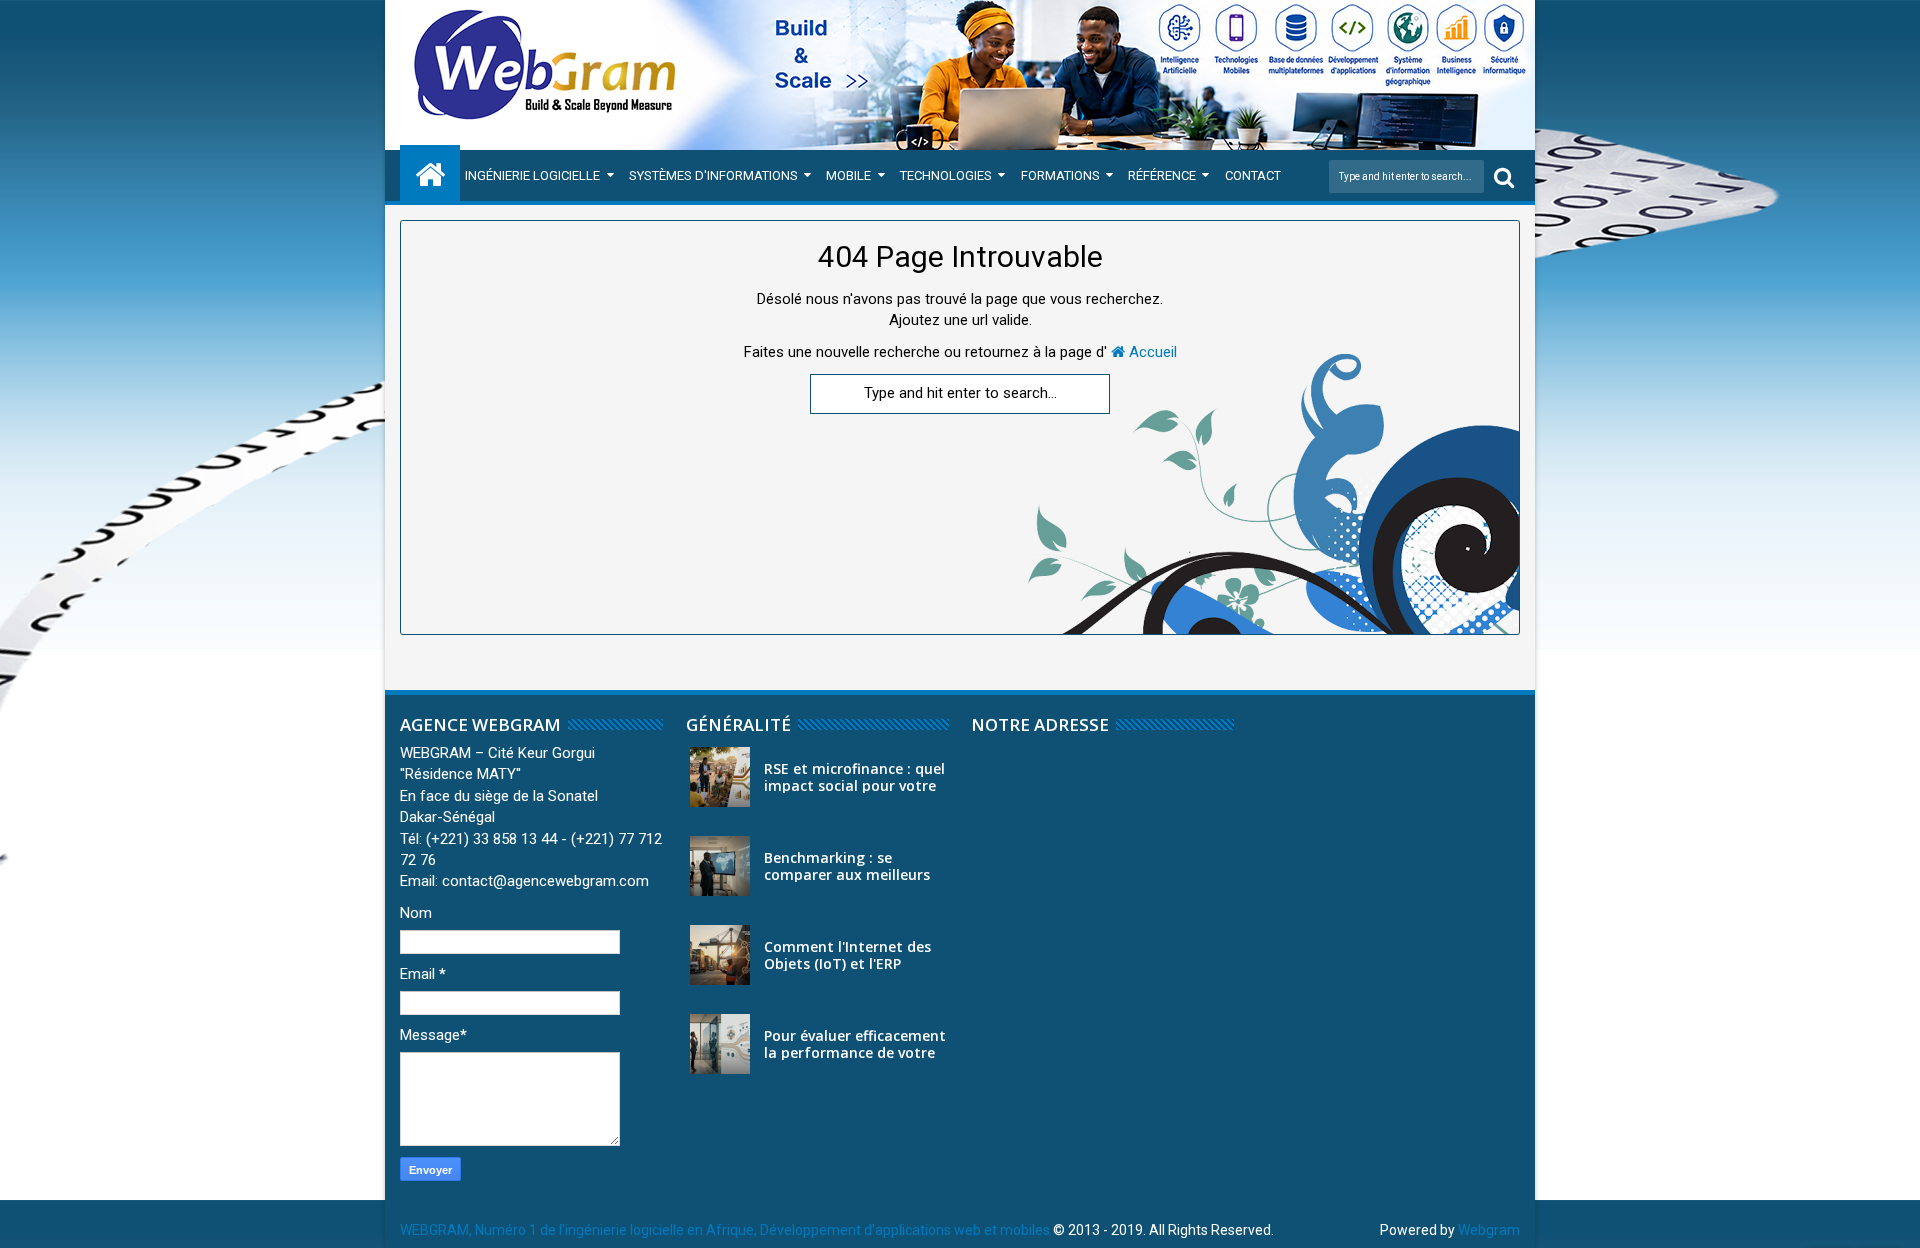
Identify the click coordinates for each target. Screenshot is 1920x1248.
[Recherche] (1504, 176)
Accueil (1151, 352)
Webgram (1489, 1230)
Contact (1253, 175)
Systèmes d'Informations (713, 175)
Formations (1060, 175)
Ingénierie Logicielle (532, 175)
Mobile (848, 175)
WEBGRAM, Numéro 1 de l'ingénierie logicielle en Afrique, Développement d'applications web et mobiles (725, 1230)
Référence (1162, 175)
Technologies (946, 175)
